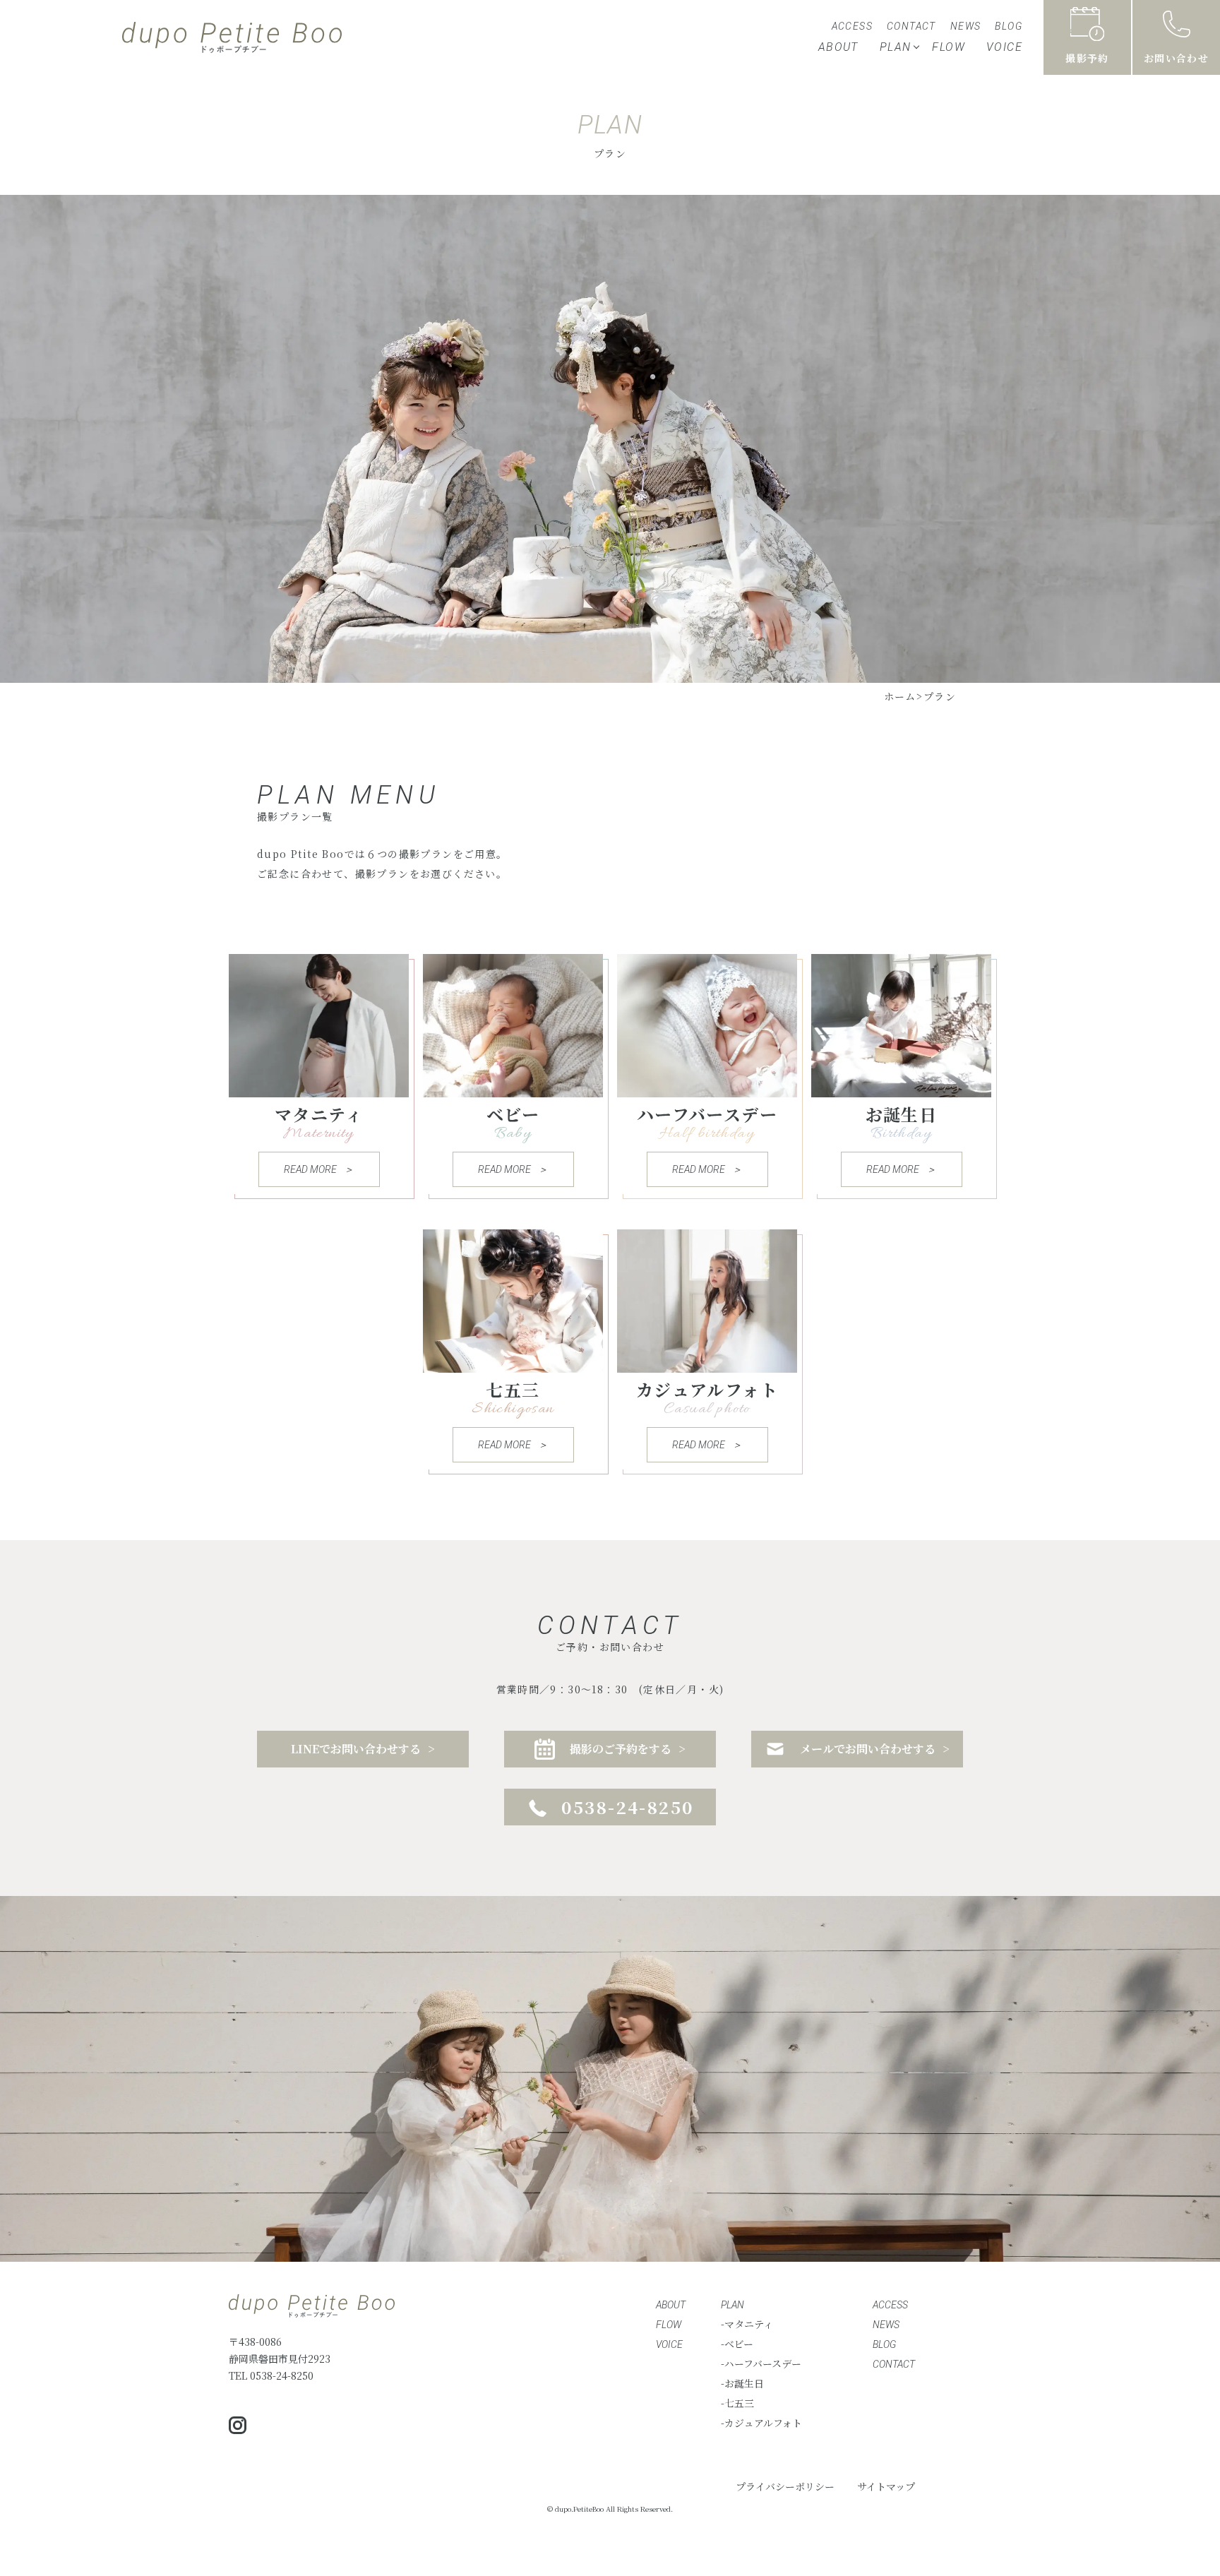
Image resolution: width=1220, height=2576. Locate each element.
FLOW (949, 47)
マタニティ (749, 2324)
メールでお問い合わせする (868, 1749)
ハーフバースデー (763, 2363)
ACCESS (852, 26)
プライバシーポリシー (785, 2486)
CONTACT (911, 26)
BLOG (1009, 26)
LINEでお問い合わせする (356, 1749)
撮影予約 (1087, 58)
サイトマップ (886, 2486)
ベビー (739, 2344)
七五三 (739, 2403)
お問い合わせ (1176, 58)
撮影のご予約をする (621, 1749)
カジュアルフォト (763, 2423)
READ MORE (310, 1169)
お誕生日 (744, 2383)
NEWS (966, 26)
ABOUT (838, 47)
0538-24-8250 (628, 1807)
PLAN (896, 47)
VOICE (1004, 47)
